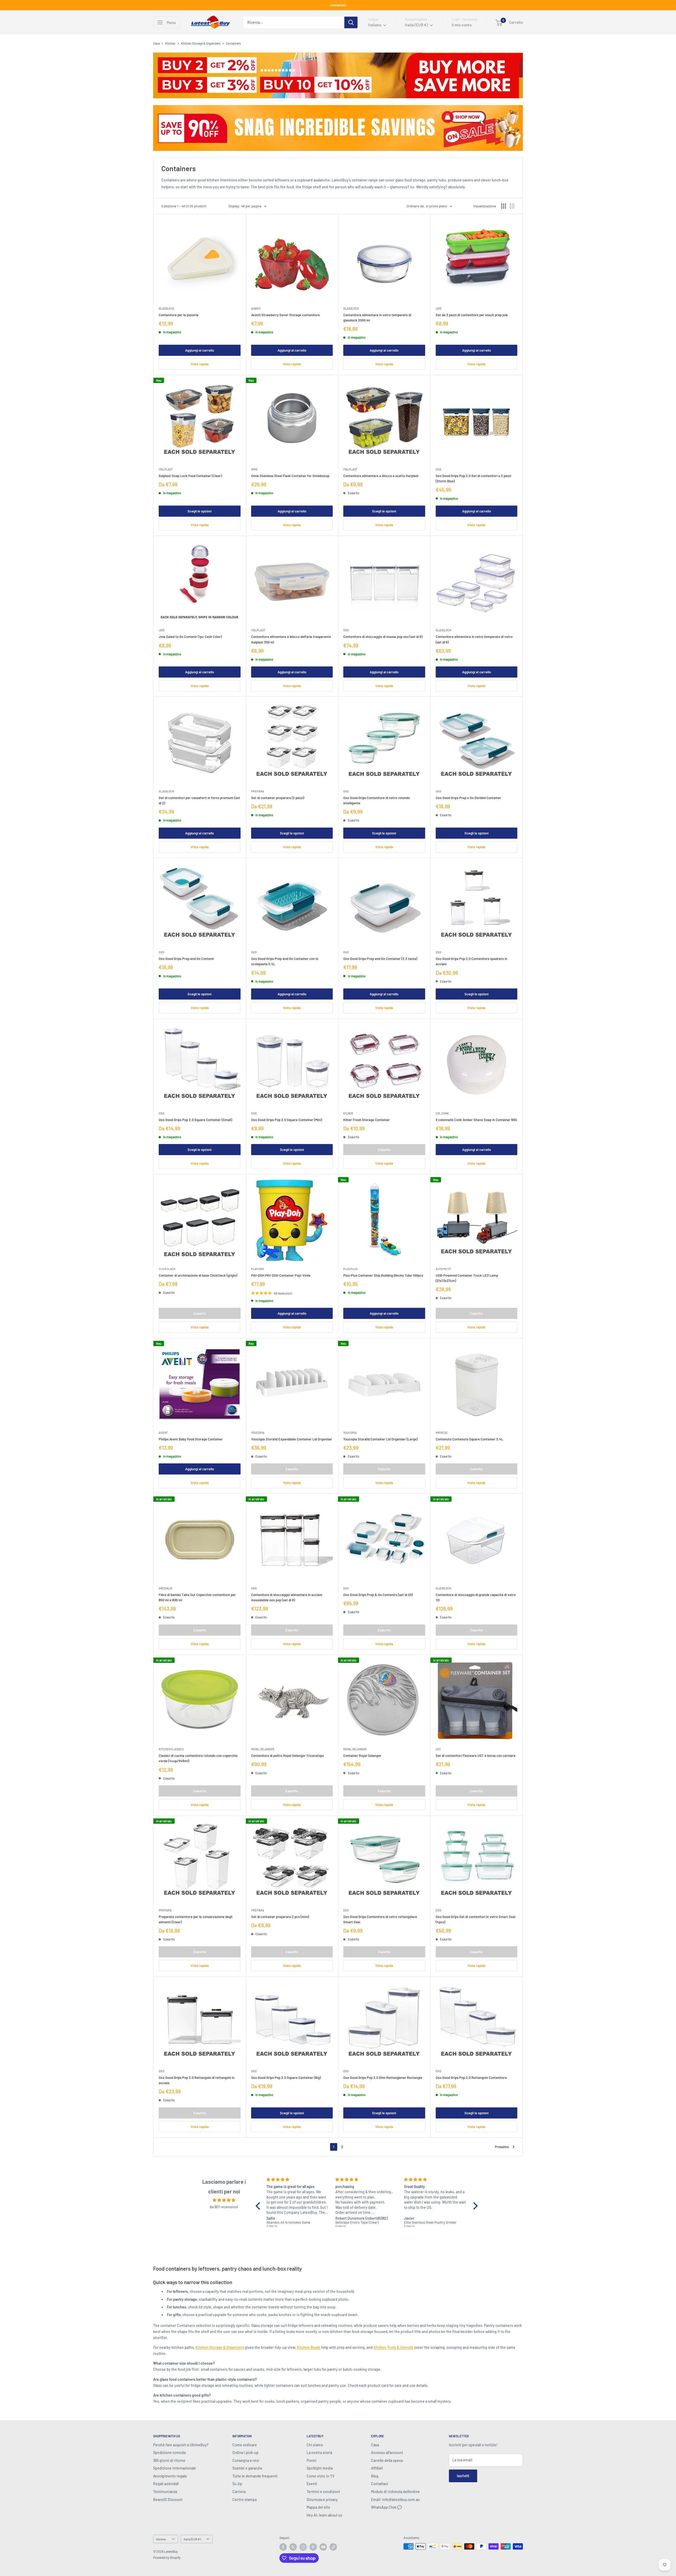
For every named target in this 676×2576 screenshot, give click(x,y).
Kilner (348, 1113)
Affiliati (377, 2468)
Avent (163, 1433)
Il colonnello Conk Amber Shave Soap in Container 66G (476, 1120)
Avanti (256, 308)
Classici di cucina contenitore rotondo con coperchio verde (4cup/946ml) (198, 1758)
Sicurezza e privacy (322, 2500)
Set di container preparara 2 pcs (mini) (280, 1917)
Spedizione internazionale (175, 2468)
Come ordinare (245, 2445)
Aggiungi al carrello (199, 350)
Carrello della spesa (387, 2460)
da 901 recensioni (224, 2207)
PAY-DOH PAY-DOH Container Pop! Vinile (281, 1275)
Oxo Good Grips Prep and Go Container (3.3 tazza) (380, 959)
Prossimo (502, 2147)
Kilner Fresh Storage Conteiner (367, 1120)
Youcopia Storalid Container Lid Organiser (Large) (380, 1439)
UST (438, 1749)
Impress (442, 1433)
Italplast (166, 469)
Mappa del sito (318, 2507)
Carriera (239, 2492)
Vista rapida (200, 364)
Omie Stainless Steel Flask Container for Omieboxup (290, 476)
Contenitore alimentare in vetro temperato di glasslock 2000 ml (377, 318)
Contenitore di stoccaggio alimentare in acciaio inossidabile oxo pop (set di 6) (287, 1597)
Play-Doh (258, 1269)
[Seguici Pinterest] (313, 2547)
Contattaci (338, 5)
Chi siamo (315, 2445)
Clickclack (167, 1269)
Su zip (237, 2484)
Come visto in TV (320, 2476)
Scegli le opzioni (199, 511)
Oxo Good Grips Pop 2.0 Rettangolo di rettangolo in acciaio (197, 2080)
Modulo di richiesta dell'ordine (395, 2492)
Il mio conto (462, 25)
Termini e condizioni (323, 2492)
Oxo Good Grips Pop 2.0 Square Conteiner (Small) (195, 1120)
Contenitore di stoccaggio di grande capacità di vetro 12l (476, 1597)
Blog (375, 2476)
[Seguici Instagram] (303, 2547)
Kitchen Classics (171, 1749)
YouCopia (258, 1433)
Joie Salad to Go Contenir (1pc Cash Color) (190, 637)
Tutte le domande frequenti (255, 2476)
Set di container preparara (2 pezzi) (278, 798)
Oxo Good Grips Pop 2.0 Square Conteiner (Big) (286, 2078)
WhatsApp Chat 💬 (386, 2507)
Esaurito (384, 1150)
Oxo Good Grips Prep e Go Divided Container (468, 798)
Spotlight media (320, 2468)
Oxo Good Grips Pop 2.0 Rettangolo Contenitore (471, 2078)
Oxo (438, 469)
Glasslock (166, 308)
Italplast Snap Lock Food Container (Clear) (190, 476)
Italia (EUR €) (192, 2539)
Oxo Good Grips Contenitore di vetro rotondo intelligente (377, 800)
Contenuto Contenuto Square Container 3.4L (469, 1439)
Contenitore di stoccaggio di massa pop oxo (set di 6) (383, 637)
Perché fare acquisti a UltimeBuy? (181, 2445)
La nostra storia (319, 2453)
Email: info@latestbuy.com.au (395, 2500)
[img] (224, 2200)
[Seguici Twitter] (293, 2547)
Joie (439, 308)
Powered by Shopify (167, 2558)
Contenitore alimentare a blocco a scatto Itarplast (381, 476)
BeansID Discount (168, 2500)
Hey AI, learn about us (324, 2515)
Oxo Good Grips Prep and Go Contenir (186, 959)
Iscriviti (463, 2476)
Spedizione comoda (169, 2453)
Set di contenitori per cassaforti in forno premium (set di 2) (199, 800)
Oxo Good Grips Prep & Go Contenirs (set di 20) (378, 1595)
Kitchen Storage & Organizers (201, 43)
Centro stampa (245, 2500)
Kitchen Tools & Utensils (393, 2347)
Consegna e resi (246, 2460)
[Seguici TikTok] (333, 2547)
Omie (254, 469)
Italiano (161, 2539)
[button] (259, 2206)
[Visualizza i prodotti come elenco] (512, 206)
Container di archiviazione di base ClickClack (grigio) (198, 1275)
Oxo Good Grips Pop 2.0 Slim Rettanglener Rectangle (383, 2078)
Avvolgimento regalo (170, 2476)
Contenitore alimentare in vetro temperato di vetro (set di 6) (474, 639)
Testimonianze (165, 2492)
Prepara (258, 791)
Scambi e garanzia (247, 2468)
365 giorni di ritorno (169, 2460)
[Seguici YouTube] (323, 2547)
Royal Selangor (263, 1749)
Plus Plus (350, 1269)
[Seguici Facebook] (283, 2547)
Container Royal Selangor (362, 1756)
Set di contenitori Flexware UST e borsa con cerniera (476, 1756)
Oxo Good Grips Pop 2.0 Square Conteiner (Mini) (287, 1120)
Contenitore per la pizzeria (179, 315)
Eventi (312, 2484)
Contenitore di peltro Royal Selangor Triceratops (287, 1756)
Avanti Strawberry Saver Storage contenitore (285, 315)
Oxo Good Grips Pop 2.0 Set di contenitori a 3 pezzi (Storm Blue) (473, 478)
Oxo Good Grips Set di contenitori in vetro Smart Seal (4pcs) (476, 1919)
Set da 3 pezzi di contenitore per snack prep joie (472, 315)
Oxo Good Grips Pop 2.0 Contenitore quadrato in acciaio (471, 961)
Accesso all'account (387, 2453)
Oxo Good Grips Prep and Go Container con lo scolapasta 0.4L (285, 961)
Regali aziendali (166, 2484)
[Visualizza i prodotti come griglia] (504, 206)
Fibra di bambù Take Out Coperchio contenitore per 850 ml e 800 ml (197, 1597)
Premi (311, 2460)
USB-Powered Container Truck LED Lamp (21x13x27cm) (467, 1278)
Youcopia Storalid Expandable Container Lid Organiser (292, 1439)
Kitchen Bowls (309, 2347)
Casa (156, 43)
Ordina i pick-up (245, 2453)
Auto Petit (443, 1269)
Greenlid (165, 1588)
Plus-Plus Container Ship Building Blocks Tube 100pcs (383, 1275)
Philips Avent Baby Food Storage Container (191, 1439)
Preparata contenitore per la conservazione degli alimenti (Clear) (196, 1919)
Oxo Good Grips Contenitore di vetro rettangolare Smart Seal (380, 1919)
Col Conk (442, 1113)
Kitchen (170, 43)
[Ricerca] (351, 22)
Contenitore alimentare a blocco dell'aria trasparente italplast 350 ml (291, 639)
